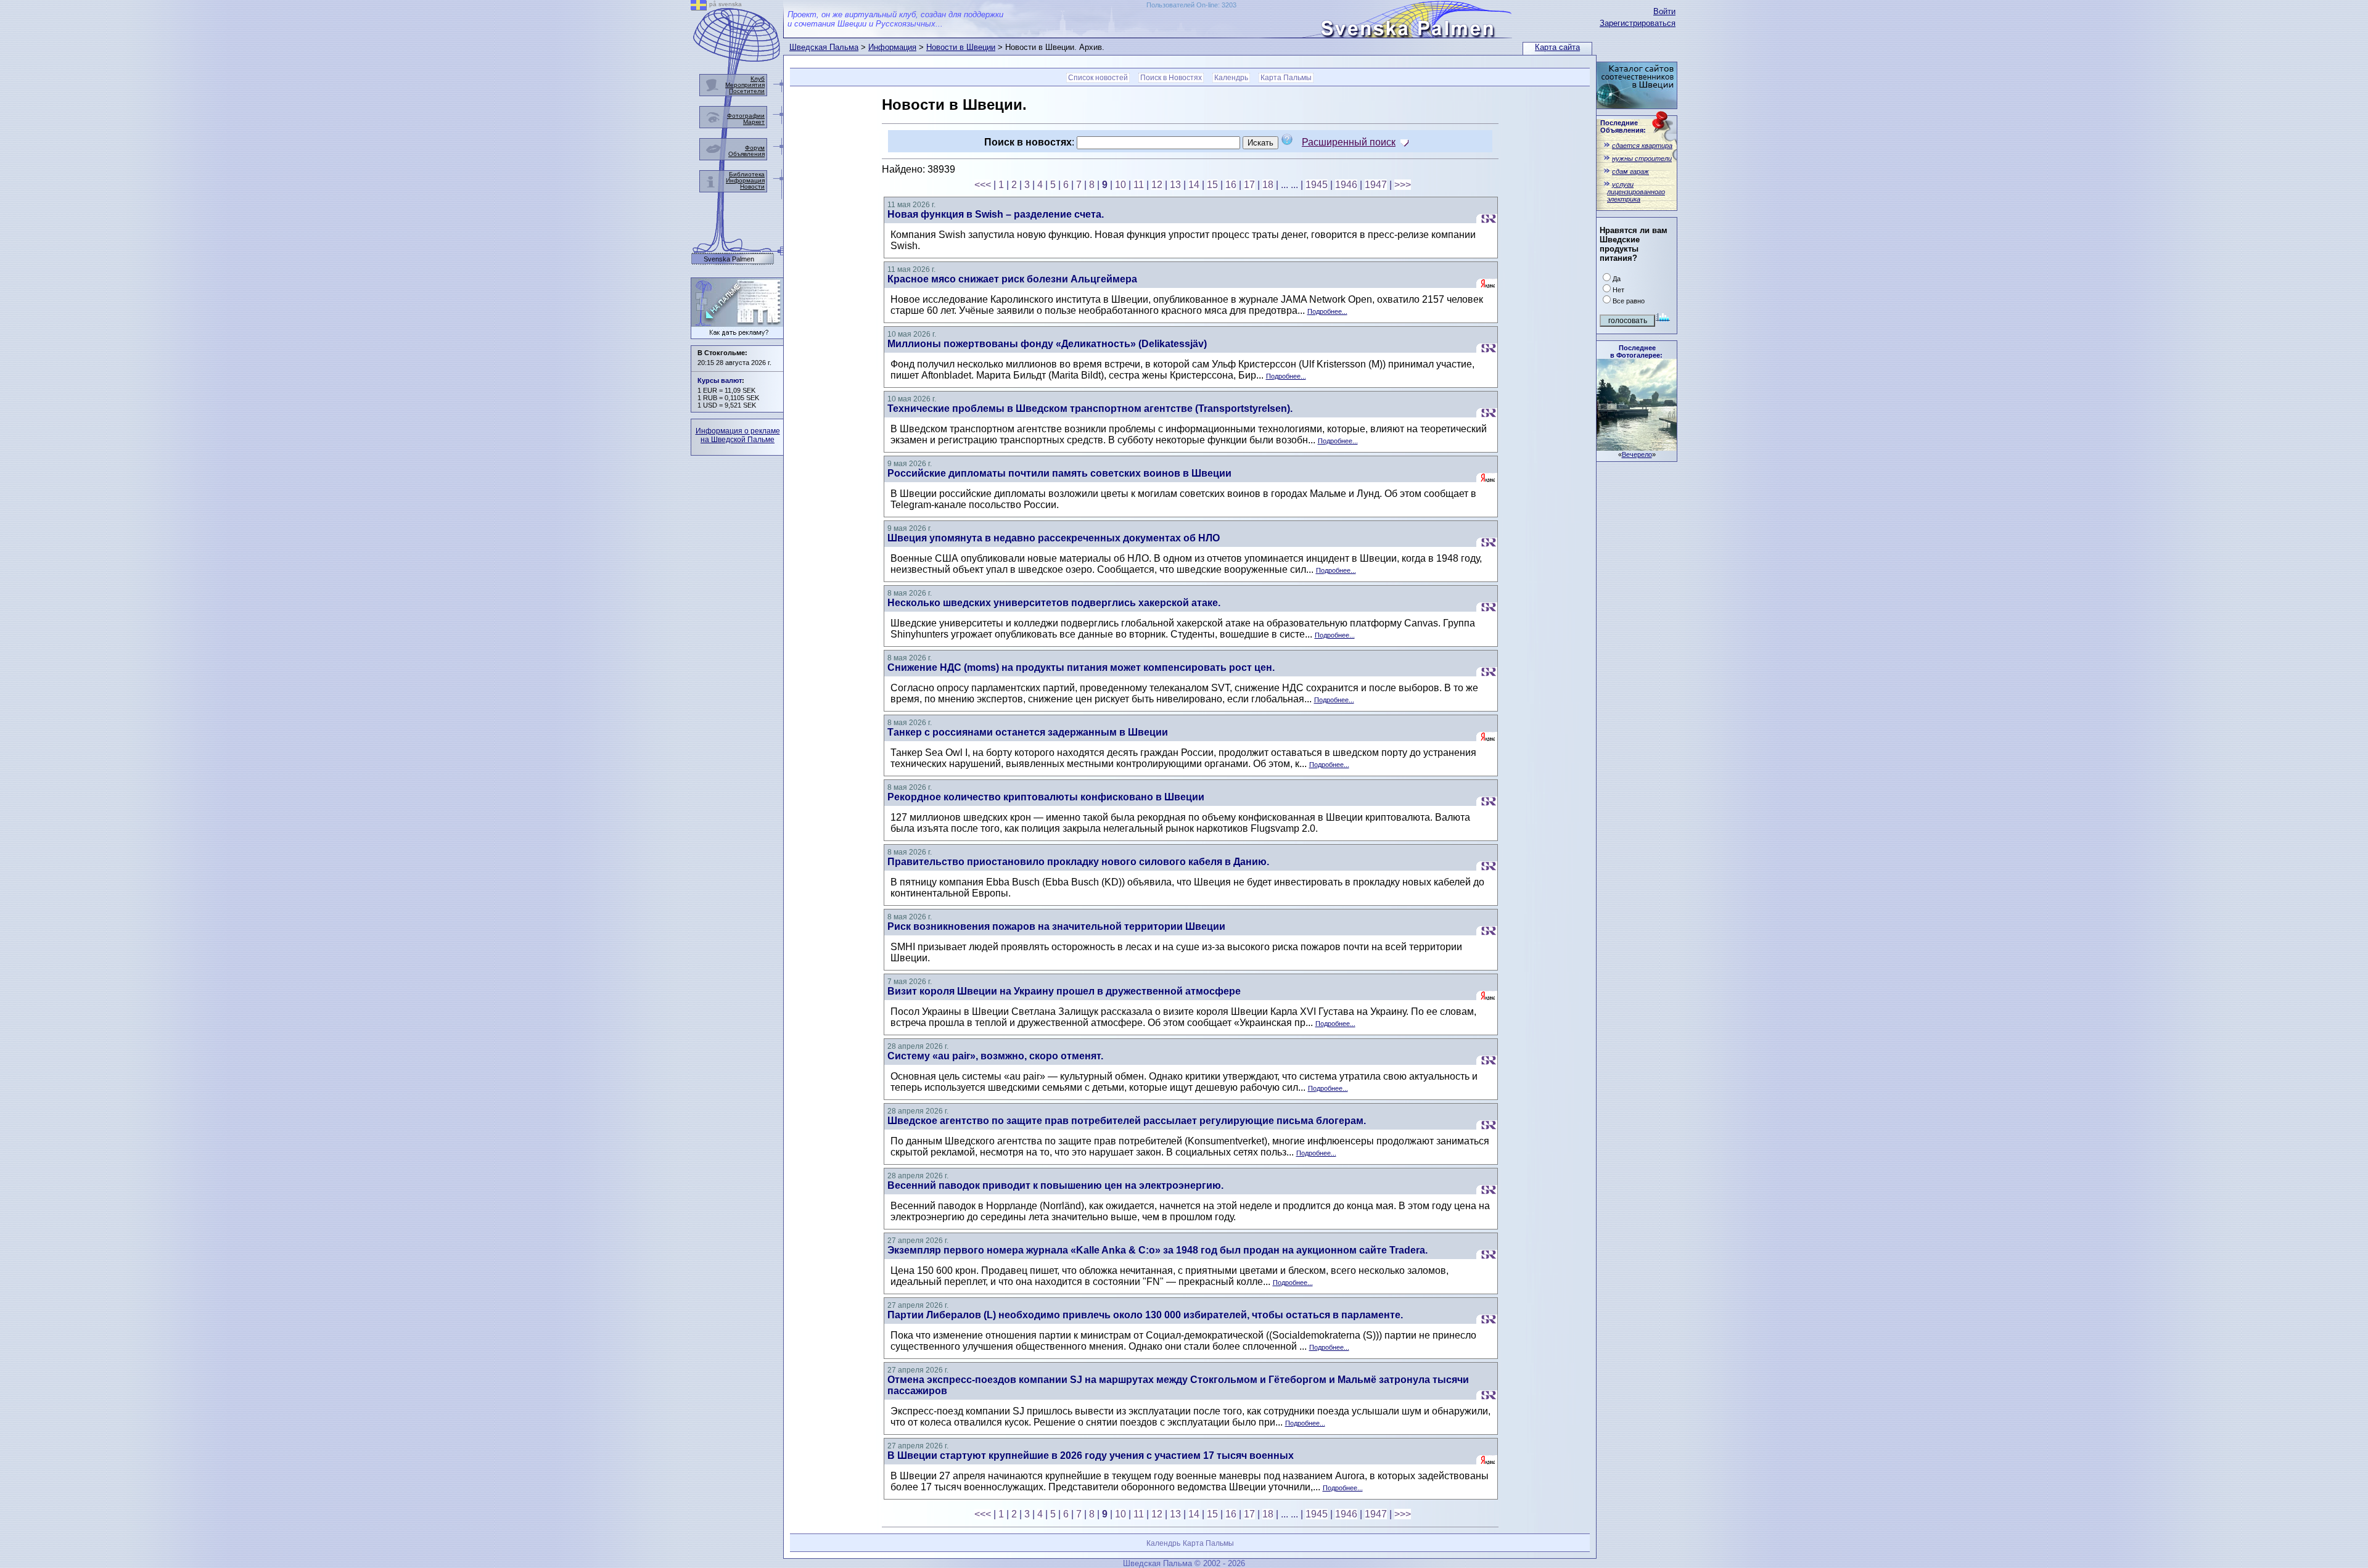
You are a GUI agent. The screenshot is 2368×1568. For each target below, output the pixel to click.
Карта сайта (1557, 47)
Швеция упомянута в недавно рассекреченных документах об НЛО (1054, 538)
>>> (1403, 185)
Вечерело (1637, 454)
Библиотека (747, 174)
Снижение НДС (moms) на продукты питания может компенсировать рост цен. (1081, 667)
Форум (755, 148)
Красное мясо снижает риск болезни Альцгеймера (1012, 279)
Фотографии (746, 116)
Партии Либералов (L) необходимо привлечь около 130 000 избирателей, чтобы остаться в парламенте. (1145, 1315)
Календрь (1231, 78)
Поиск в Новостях (1171, 78)
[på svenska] (699, 7)
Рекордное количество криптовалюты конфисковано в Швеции (1046, 797)
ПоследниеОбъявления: (1623, 126)
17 (1249, 185)
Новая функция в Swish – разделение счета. (996, 214)
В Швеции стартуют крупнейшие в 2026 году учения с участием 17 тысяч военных (1091, 1455)
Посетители (747, 91)
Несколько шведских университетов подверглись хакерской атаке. (1054, 603)
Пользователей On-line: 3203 (1191, 5)
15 (1212, 185)
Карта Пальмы (1286, 78)
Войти (1664, 11)
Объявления (746, 154)
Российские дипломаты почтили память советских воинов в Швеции (1059, 473)
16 (1231, 185)
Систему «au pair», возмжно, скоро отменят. (995, 1056)
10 (1120, 185)
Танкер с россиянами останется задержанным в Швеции (1028, 732)
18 (1268, 185)
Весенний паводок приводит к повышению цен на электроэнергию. (1055, 1185)
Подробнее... (1327, 311)
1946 (1346, 185)
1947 (1376, 185)
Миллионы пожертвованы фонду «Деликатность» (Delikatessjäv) (1047, 344)
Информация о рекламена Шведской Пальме (738, 435)
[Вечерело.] (1637, 447)
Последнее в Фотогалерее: (1636, 351)
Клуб (758, 79)
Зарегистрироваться (1638, 23)
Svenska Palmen (729, 259)
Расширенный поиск (1349, 142)
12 (1157, 185)
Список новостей (1098, 78)
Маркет (754, 122)
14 (1194, 185)
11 (1139, 185)
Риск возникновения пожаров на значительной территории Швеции (1056, 926)
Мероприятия (745, 85)
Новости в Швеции (961, 47)
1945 (1317, 185)
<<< (983, 185)
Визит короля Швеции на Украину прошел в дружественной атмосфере (1064, 991)
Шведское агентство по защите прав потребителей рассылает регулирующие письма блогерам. (1127, 1121)
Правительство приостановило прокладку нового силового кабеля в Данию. (1078, 862)
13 (1175, 185)
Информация (892, 47)
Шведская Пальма (824, 47)
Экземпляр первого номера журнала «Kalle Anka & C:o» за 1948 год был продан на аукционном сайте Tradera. (1157, 1250)
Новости (752, 187)
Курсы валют (720, 380)
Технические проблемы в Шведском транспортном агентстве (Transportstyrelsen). (1090, 408)
